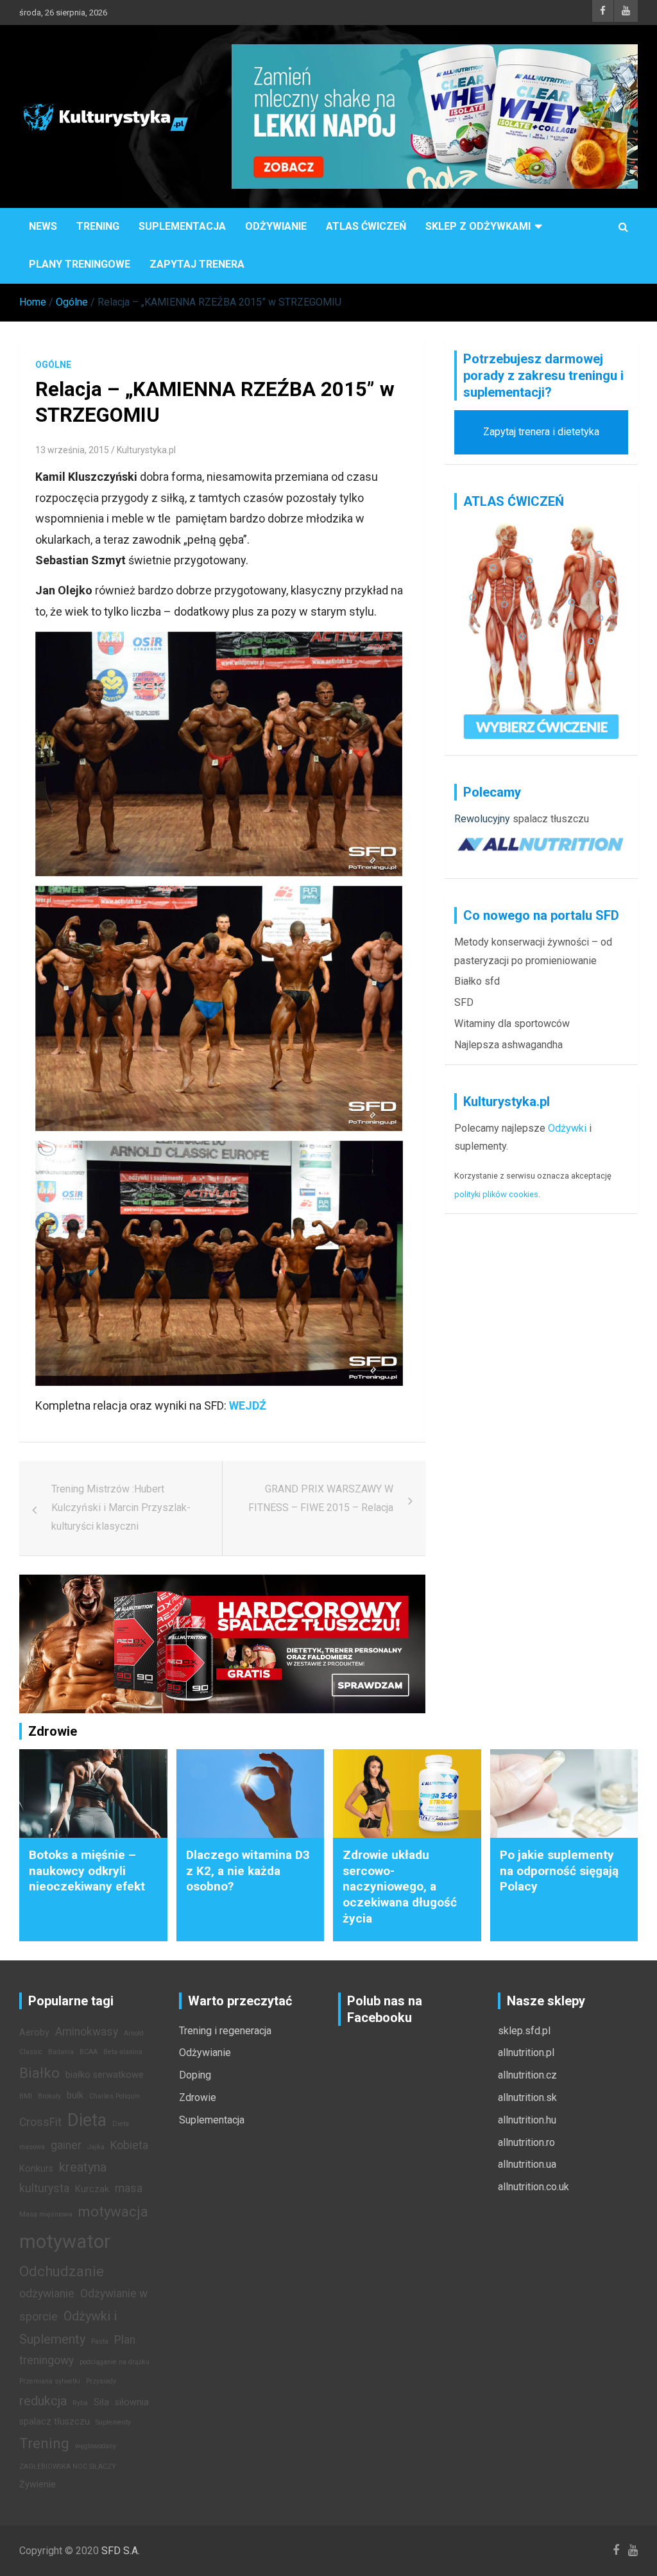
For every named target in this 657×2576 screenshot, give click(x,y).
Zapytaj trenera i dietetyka (541, 432)
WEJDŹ (248, 1405)
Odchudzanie (62, 2271)
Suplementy (113, 2422)
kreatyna (83, 2167)
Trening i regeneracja (225, 2031)
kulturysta (44, 2188)
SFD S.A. (121, 2551)
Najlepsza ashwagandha (508, 1045)
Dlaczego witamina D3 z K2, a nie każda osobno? (248, 1871)
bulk (75, 2096)
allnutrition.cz (527, 2075)
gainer (66, 2145)
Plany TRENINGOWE (80, 264)
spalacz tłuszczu (551, 819)
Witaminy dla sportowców (512, 1024)
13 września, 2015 (72, 450)
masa (129, 2188)
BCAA (89, 2052)
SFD (464, 1002)
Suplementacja (182, 226)
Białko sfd (477, 981)
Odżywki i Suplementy (68, 2328)
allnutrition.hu (527, 2120)
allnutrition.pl (526, 2053)
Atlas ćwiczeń (366, 226)
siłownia (132, 2402)
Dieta (87, 2120)
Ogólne (53, 365)
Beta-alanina (123, 2052)
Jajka (96, 2147)
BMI (26, 2096)
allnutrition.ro (526, 2142)
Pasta (100, 2341)
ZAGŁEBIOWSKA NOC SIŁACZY (68, 2467)
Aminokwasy (87, 2032)
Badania (61, 2052)
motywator (65, 2242)
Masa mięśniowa (46, 2214)
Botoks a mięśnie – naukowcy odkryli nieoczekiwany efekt (87, 1871)
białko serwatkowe (105, 2075)
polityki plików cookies (496, 1194)
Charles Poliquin (115, 2096)
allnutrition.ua (527, 2164)
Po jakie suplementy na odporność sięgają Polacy (559, 1871)
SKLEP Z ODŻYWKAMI (478, 226)
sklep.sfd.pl (524, 2031)
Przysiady (101, 2381)
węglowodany (96, 2446)
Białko (39, 2073)
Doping (195, 2075)
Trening (98, 226)
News (43, 226)
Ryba (80, 2403)
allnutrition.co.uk (533, 2187)
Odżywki (567, 1128)
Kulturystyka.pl (146, 450)
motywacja (113, 2211)
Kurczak (92, 2189)
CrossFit (40, 2122)
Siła (101, 2402)
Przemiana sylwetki (50, 2381)
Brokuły (49, 2096)
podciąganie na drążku (115, 2362)
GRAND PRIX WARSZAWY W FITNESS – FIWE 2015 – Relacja (321, 1498)
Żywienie (38, 2485)
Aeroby (34, 2033)
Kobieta (129, 2145)
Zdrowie (198, 2097)
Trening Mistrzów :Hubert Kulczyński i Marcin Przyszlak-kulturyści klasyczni (121, 1508)
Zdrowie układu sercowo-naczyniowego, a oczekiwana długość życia (400, 1887)
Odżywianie (276, 226)
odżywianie (47, 2294)
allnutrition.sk (527, 2097)
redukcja (43, 2401)
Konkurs (36, 2169)
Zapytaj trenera (197, 264)
